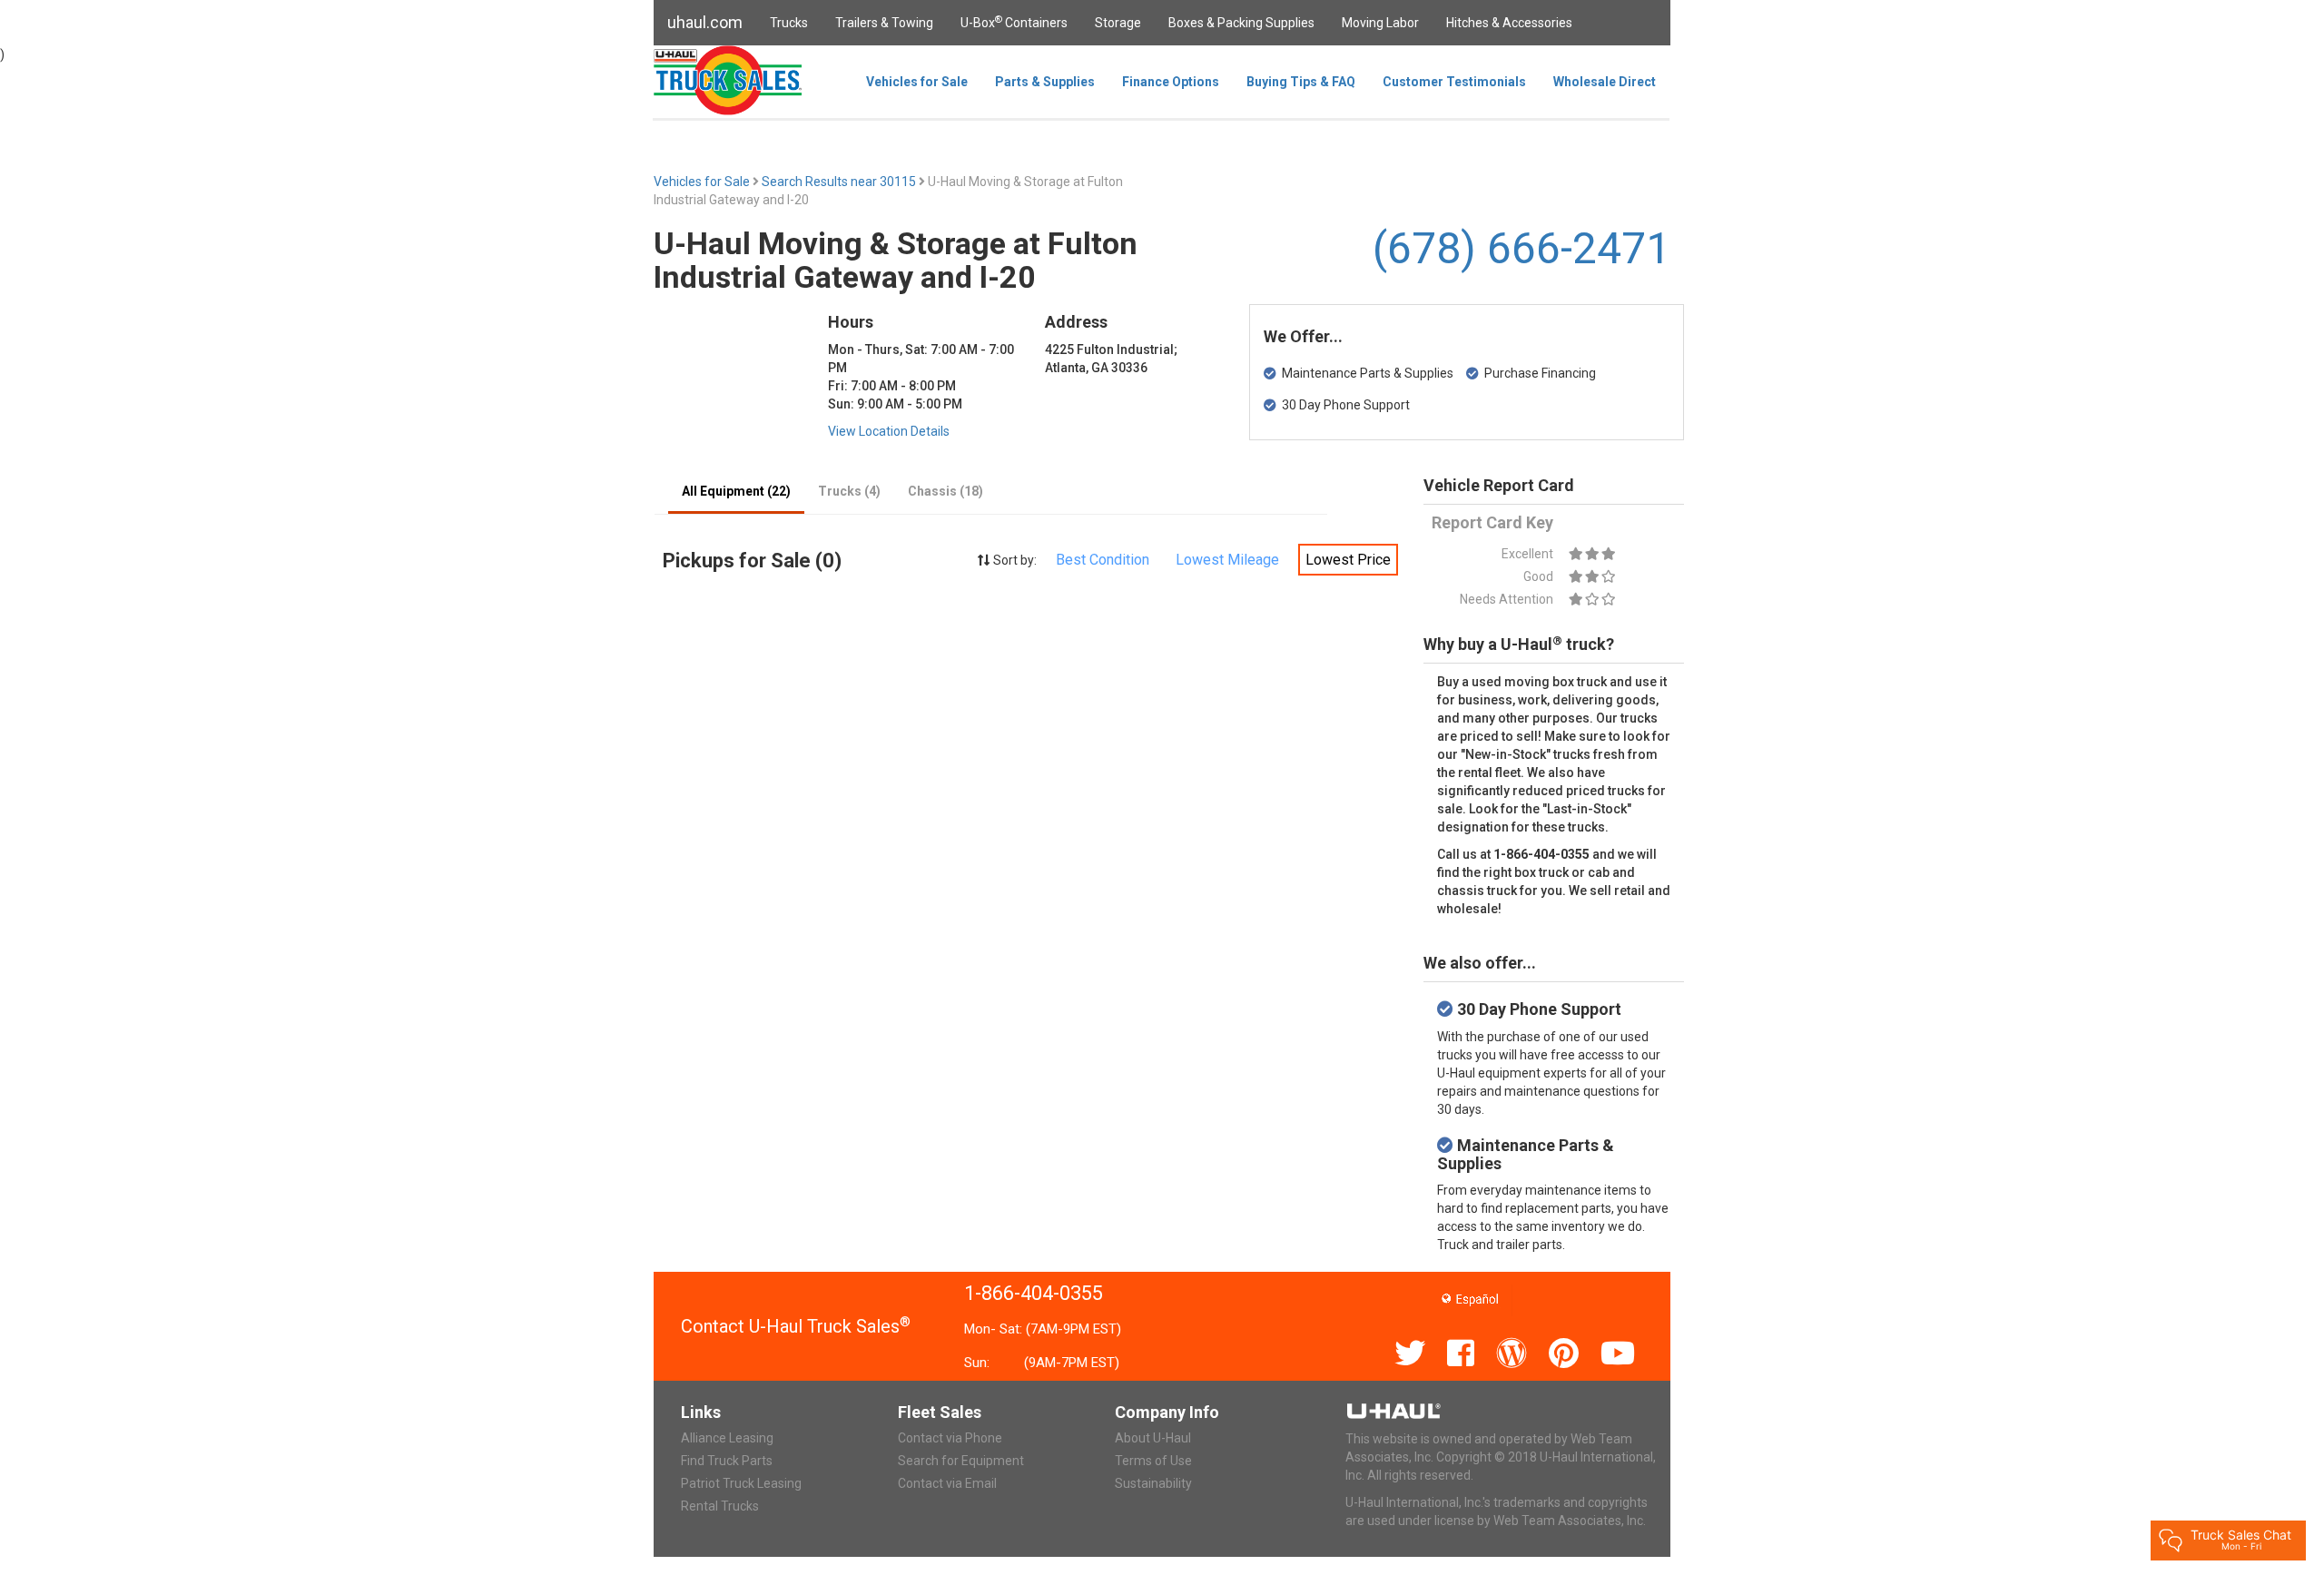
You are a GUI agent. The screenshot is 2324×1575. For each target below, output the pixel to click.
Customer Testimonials (1454, 82)
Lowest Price (1348, 560)
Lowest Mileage (1227, 560)
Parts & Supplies (1045, 82)
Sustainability (1153, 1483)
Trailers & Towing (884, 23)
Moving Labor (1380, 23)
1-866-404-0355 (1034, 1293)
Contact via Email (947, 1483)
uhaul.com (705, 22)
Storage (1118, 23)
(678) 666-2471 (1521, 248)
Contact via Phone (950, 1438)
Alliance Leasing (727, 1438)
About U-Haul (1153, 1438)
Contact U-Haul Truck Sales (796, 1326)
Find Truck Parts (727, 1461)
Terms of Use (1153, 1461)
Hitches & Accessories (1509, 23)
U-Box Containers (1014, 22)
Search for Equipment (961, 1461)
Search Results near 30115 (840, 182)
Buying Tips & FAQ (1301, 82)
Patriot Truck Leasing (741, 1483)
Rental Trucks (720, 1506)
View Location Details (889, 431)
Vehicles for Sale (917, 82)
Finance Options (1171, 82)
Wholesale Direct (1605, 82)
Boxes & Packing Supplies (1241, 23)
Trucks (789, 23)
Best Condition (1103, 560)
